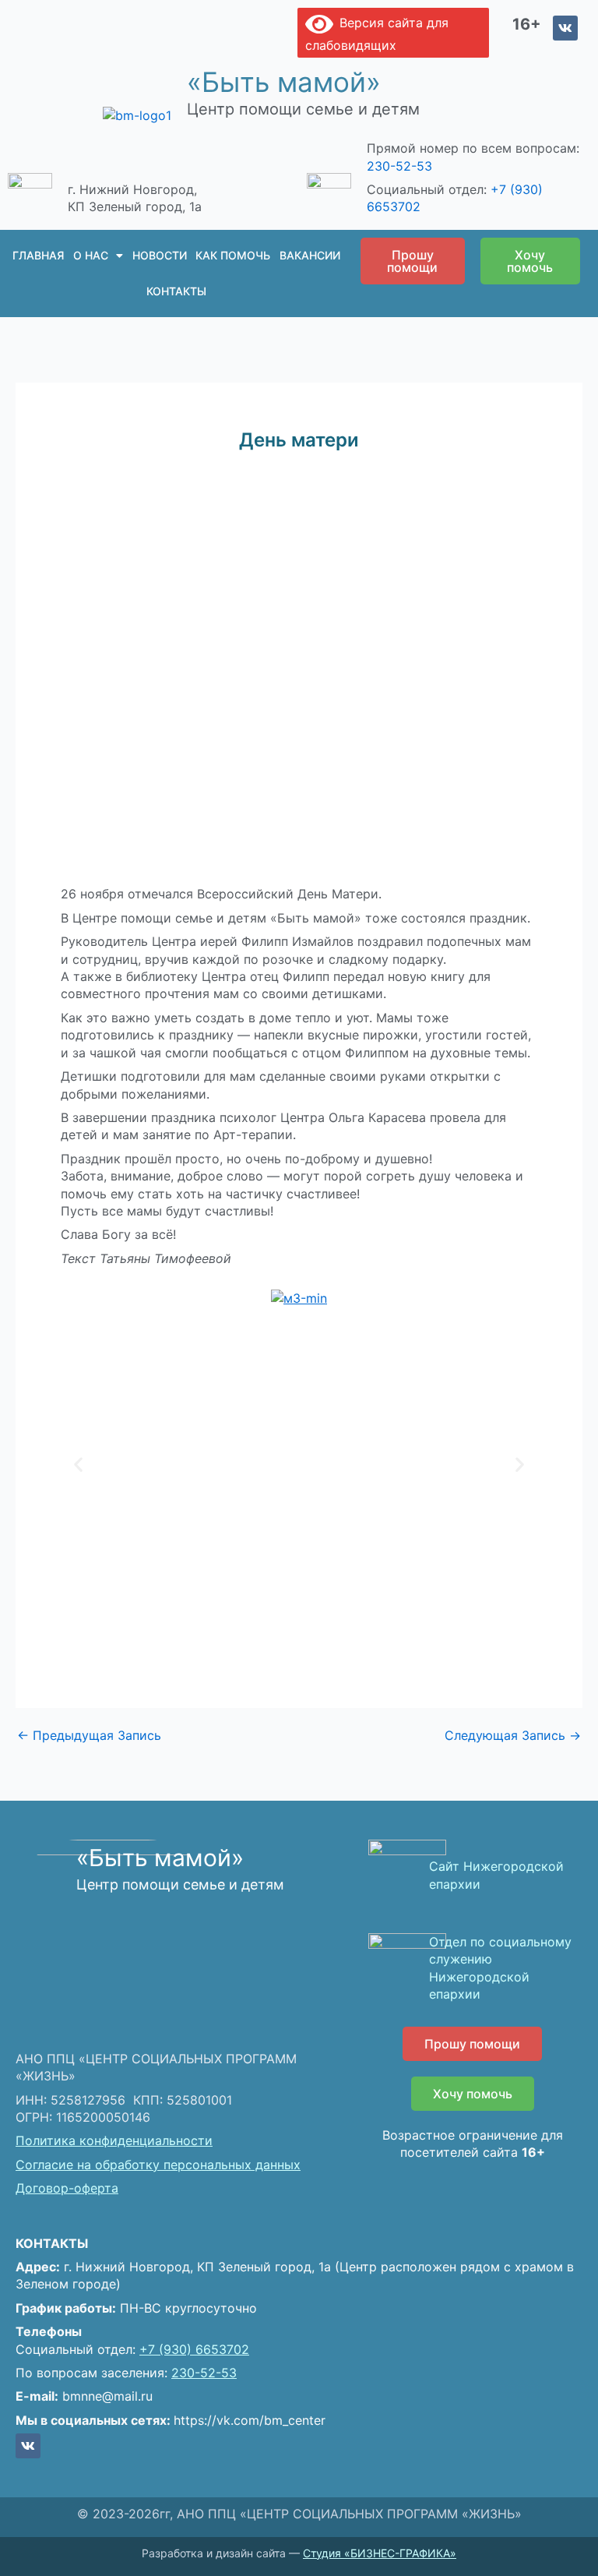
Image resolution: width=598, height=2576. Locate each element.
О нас (91, 255)
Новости (160, 255)
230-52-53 (399, 166)
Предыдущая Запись (89, 1735)
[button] (78, 1464)
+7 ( (503, 189)
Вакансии (310, 255)
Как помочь (233, 255)
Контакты (176, 291)
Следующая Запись (513, 1735)
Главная (38, 255)
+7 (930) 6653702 (194, 2349)
